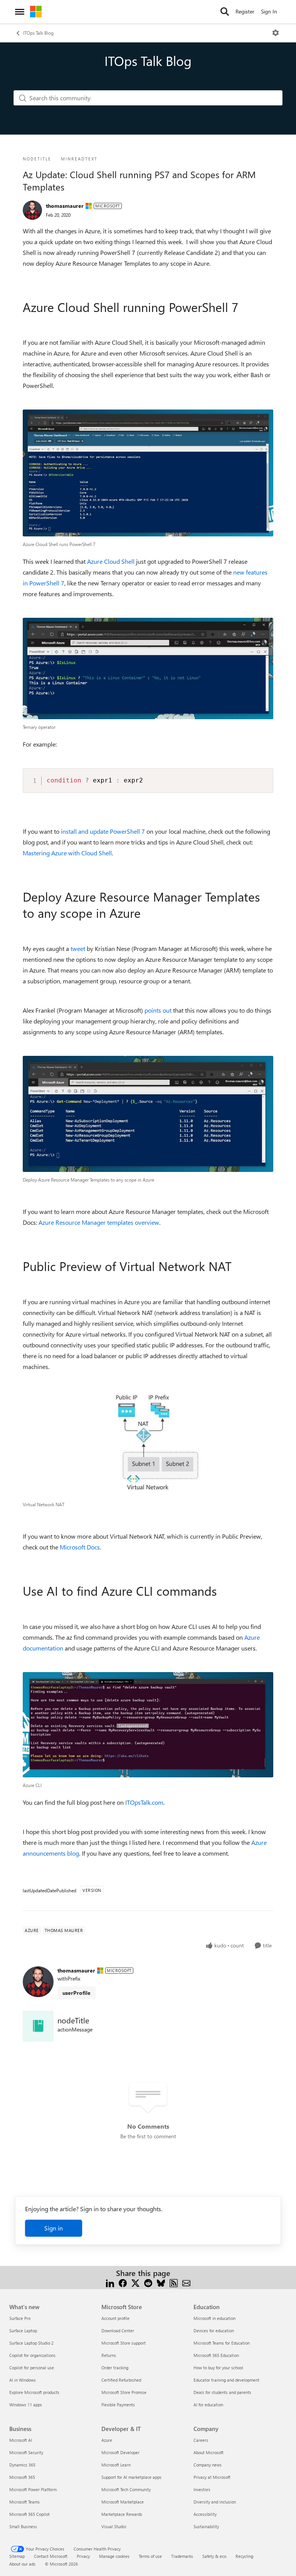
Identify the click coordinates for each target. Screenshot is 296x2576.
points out (158, 1010)
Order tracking (115, 2368)
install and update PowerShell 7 (103, 831)
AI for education (208, 2405)
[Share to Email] (186, 2282)
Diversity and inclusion (215, 2502)
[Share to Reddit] (148, 2282)
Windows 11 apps (26, 2405)
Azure (107, 2440)
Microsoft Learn (116, 2465)
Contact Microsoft (51, 2556)
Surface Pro (20, 2318)
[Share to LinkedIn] (110, 2282)
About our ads (22, 2564)
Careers (201, 2440)
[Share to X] (135, 2282)
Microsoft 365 (22, 2477)
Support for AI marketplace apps (131, 2477)
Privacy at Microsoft (212, 2477)
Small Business (23, 2526)
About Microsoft (209, 2452)
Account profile (115, 2318)
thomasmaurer (65, 206)
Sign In (269, 11)
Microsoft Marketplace (123, 2502)
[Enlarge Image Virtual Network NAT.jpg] (148, 1444)
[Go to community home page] (36, 12)
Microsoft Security (26, 2452)
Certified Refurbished (121, 2380)
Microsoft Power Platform (33, 2489)
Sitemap (17, 2556)
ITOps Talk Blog (38, 33)
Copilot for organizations (32, 2355)
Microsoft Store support (124, 2343)
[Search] (225, 12)
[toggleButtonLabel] (276, 33)
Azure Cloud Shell (111, 561)
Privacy (83, 2556)
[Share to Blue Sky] (161, 2282)
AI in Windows (23, 2380)
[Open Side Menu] (20, 12)
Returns (109, 2355)
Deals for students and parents (222, 2392)
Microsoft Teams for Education (222, 2343)
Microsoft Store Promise (124, 2392)
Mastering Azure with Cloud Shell (67, 853)
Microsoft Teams (24, 2502)
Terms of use (150, 2556)
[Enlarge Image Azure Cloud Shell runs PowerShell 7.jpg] (148, 473)
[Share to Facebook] (123, 2282)
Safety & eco (214, 2556)
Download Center (118, 2331)
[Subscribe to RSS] (174, 2282)
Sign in (54, 2228)
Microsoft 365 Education (216, 2355)
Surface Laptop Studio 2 (31, 2343)
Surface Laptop (23, 2331)
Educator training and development (226, 2380)
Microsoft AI (21, 2440)
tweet (78, 948)
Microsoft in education (214, 2318)
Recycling (244, 2556)
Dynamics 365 (22, 2465)
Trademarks (182, 2556)
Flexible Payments (118, 2405)
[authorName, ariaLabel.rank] (32, 210)
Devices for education (214, 2331)
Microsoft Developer (120, 2452)
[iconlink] (38, 2026)
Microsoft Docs (80, 1547)
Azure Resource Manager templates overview (99, 1222)
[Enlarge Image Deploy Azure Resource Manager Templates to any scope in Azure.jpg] (148, 1114)
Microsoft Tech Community (126, 2489)
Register (245, 11)
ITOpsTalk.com (144, 1802)
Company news (208, 2465)
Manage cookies (114, 2556)
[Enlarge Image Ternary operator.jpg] (148, 668)
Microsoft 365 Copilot (29, 2514)
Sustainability (206, 2526)
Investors (202, 2489)
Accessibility (205, 2514)
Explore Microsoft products (34, 2392)
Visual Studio (114, 2526)
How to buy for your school (218, 2368)
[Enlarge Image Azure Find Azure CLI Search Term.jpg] (148, 1725)
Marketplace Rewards (122, 2514)
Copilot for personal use (32, 2368)
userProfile (77, 1993)
